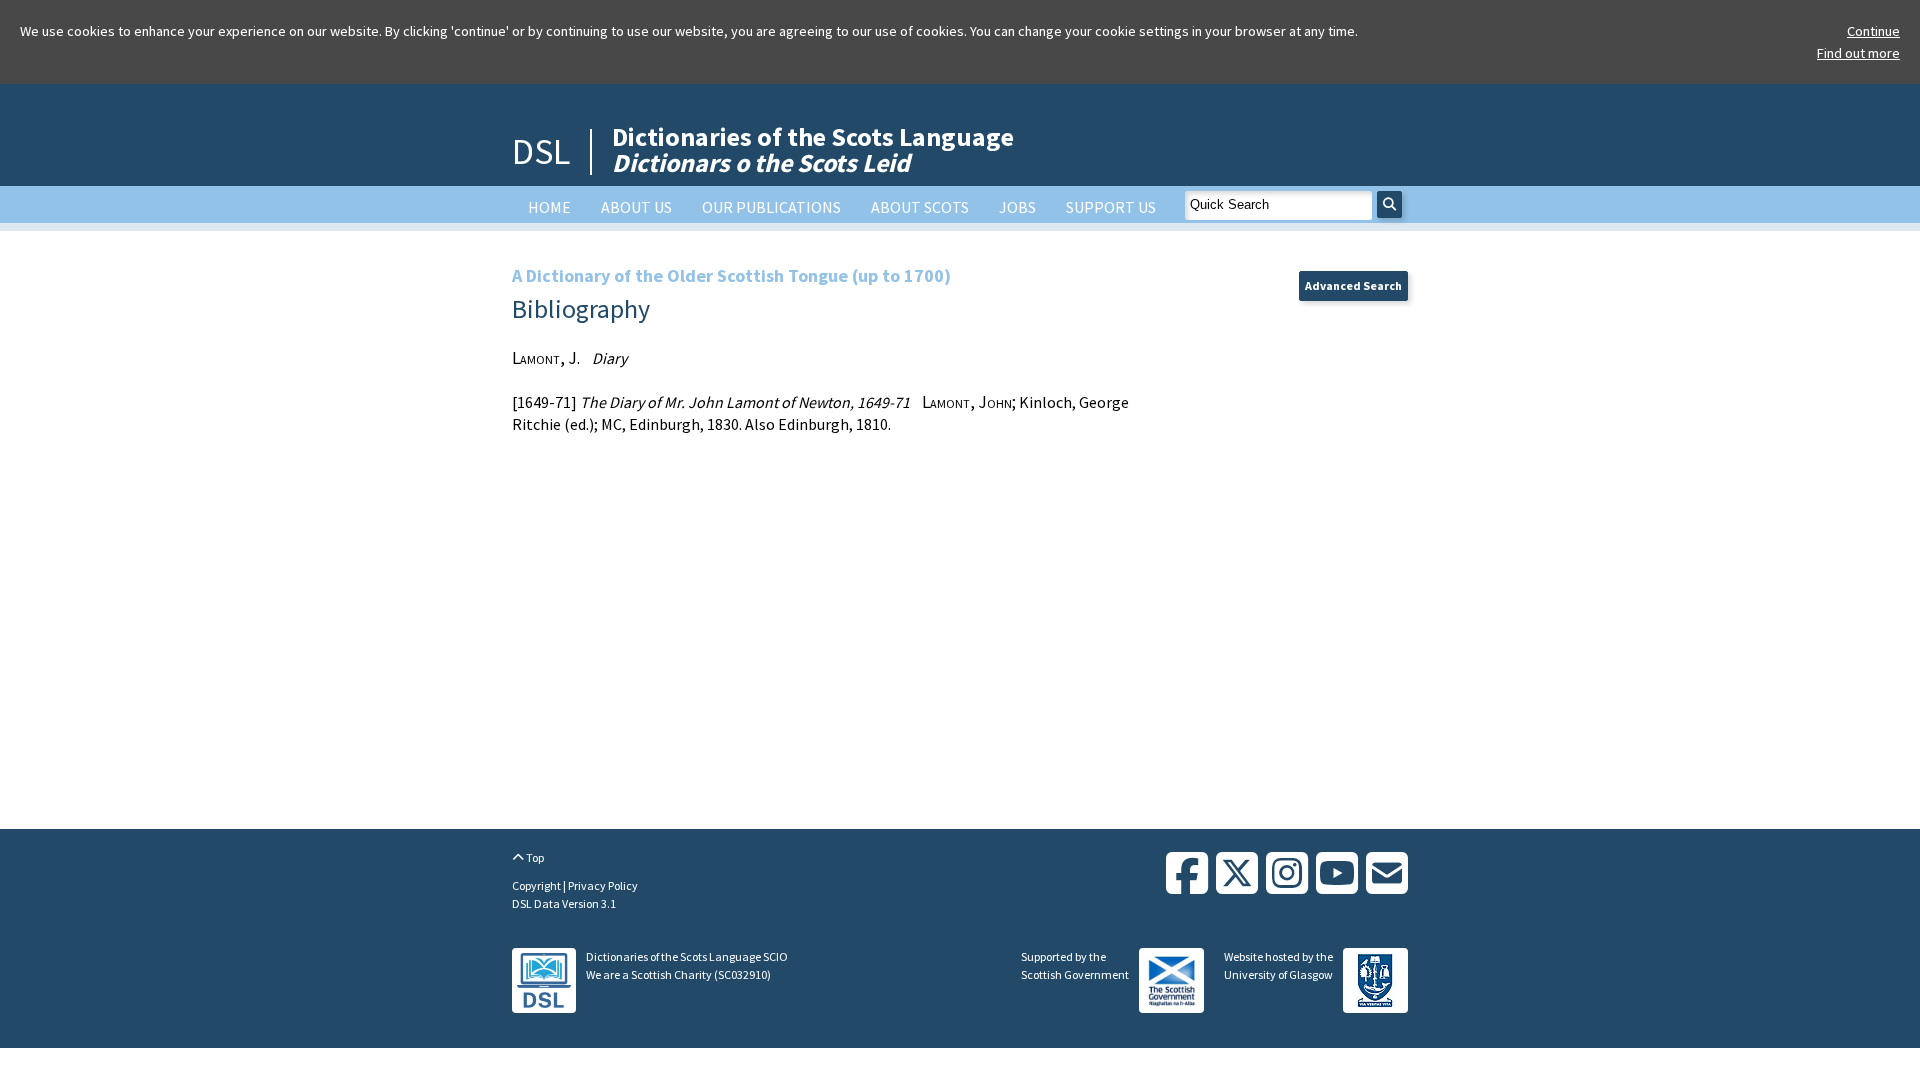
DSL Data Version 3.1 (564, 903)
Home (549, 207)
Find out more (1858, 53)
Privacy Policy (603, 885)
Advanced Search (1353, 285)
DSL (541, 151)
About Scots (920, 207)
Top (534, 857)
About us (636, 207)
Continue (1873, 31)
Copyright (537, 885)
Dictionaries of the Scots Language (813, 149)
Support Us (1111, 207)
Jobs (1017, 207)
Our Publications (771, 207)
